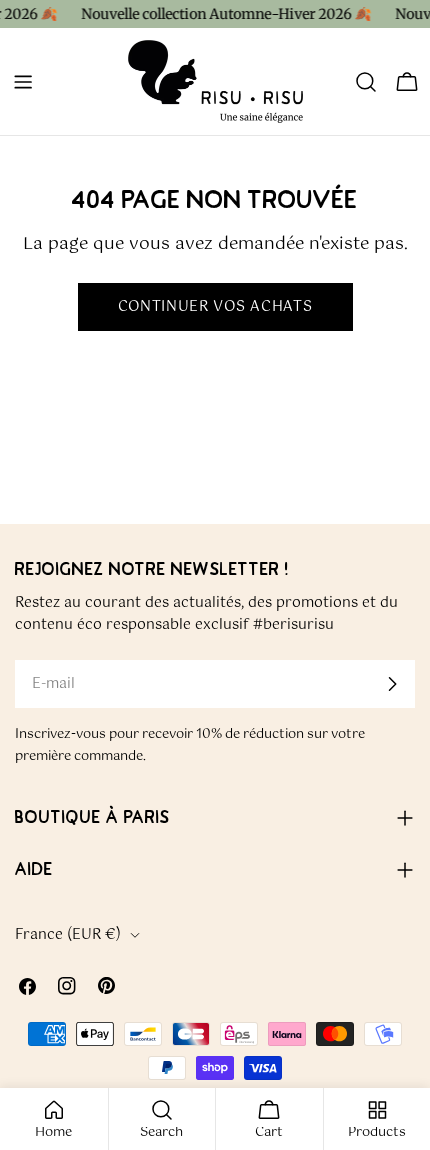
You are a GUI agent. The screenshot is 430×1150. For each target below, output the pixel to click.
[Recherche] (366, 82)
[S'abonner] (392, 684)
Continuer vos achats (215, 307)
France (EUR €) (68, 935)
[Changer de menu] (23, 82)
